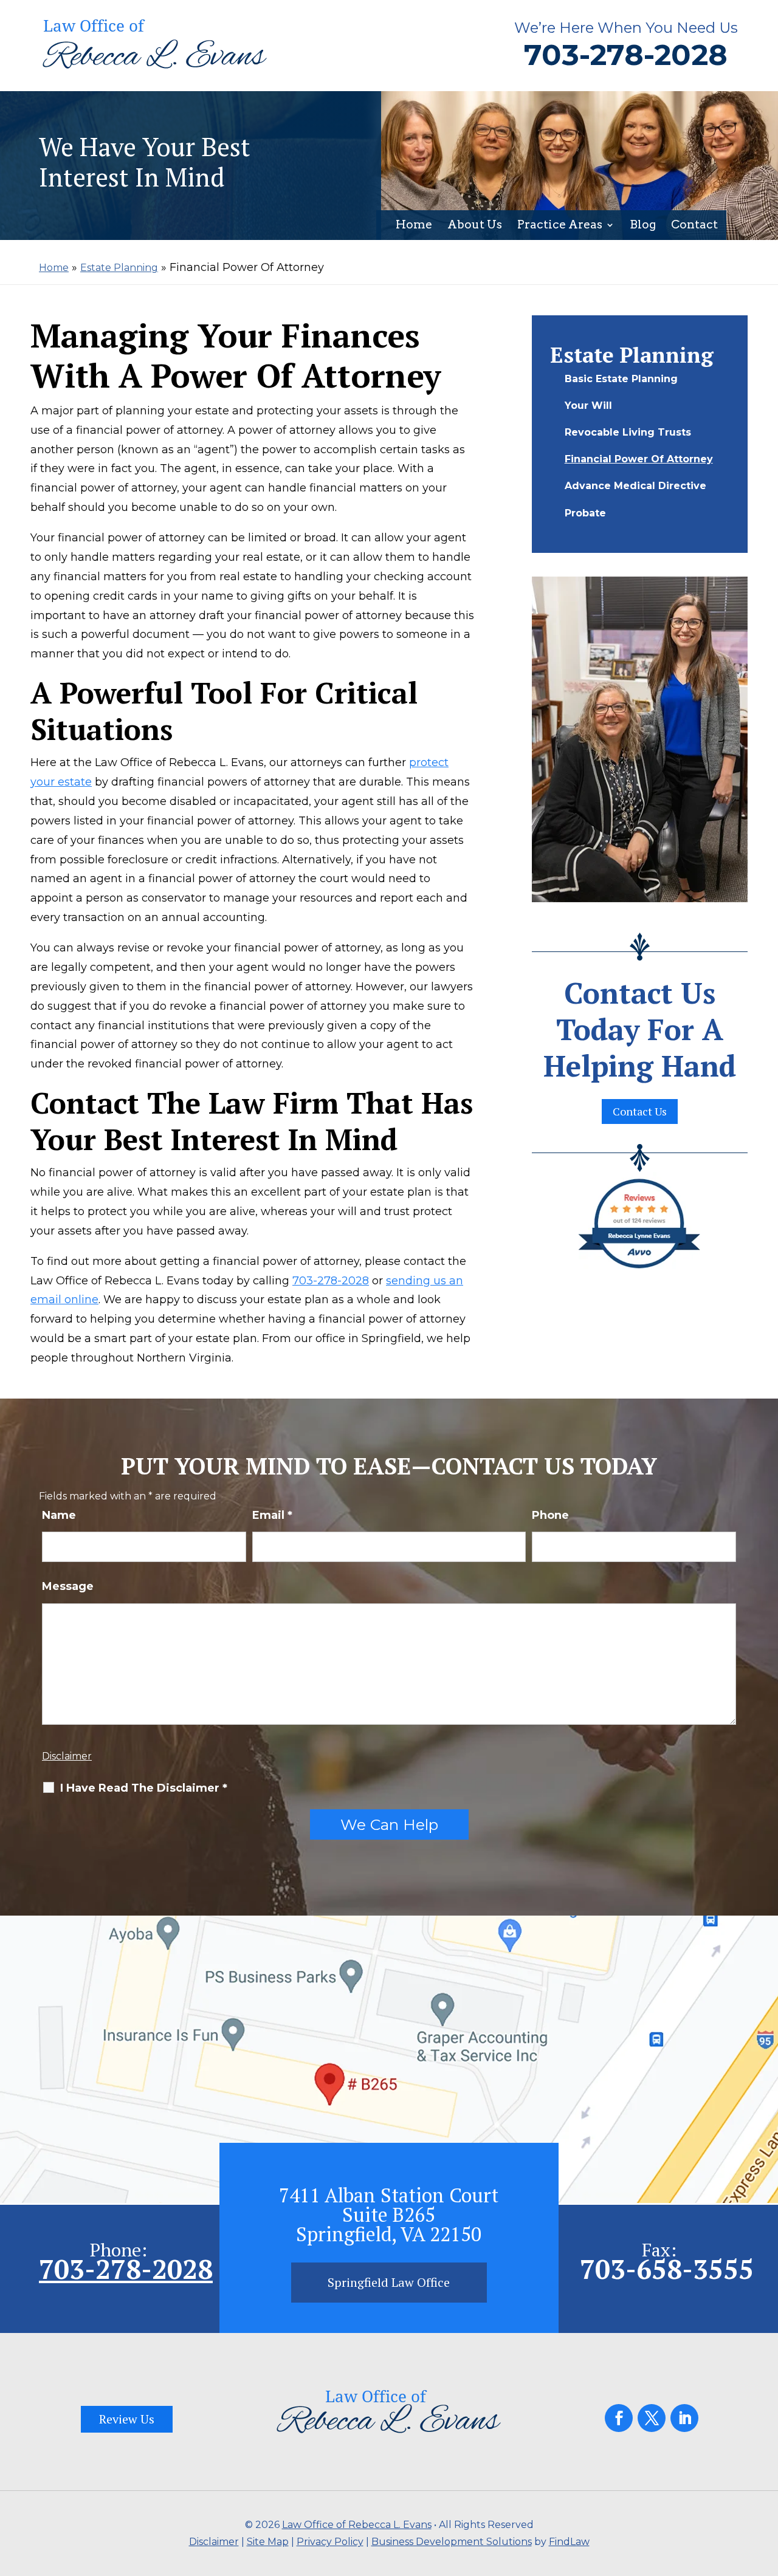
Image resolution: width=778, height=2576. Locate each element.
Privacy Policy (330, 2542)
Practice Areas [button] (560, 226)
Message (68, 1586)
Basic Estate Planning (621, 379)
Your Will (588, 406)
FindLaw (569, 2542)
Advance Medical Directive (635, 486)
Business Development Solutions (452, 2542)
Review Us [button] (127, 2419)
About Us (475, 226)
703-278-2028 (626, 55)
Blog (643, 226)
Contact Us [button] (640, 1111)
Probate (585, 513)
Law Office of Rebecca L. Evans (357, 2525)
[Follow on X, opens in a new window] (652, 2418)
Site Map (268, 2542)
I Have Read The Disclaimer (144, 1788)
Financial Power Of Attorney (639, 459)
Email (272, 1515)
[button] (766, 2488)
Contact (694, 226)
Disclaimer (67, 1756)
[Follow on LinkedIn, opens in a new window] (684, 2418)
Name (59, 1515)
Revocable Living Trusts (628, 432)
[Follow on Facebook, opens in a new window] (619, 2418)
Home (414, 226)
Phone (550, 1515)
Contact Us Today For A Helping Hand (640, 1029)
